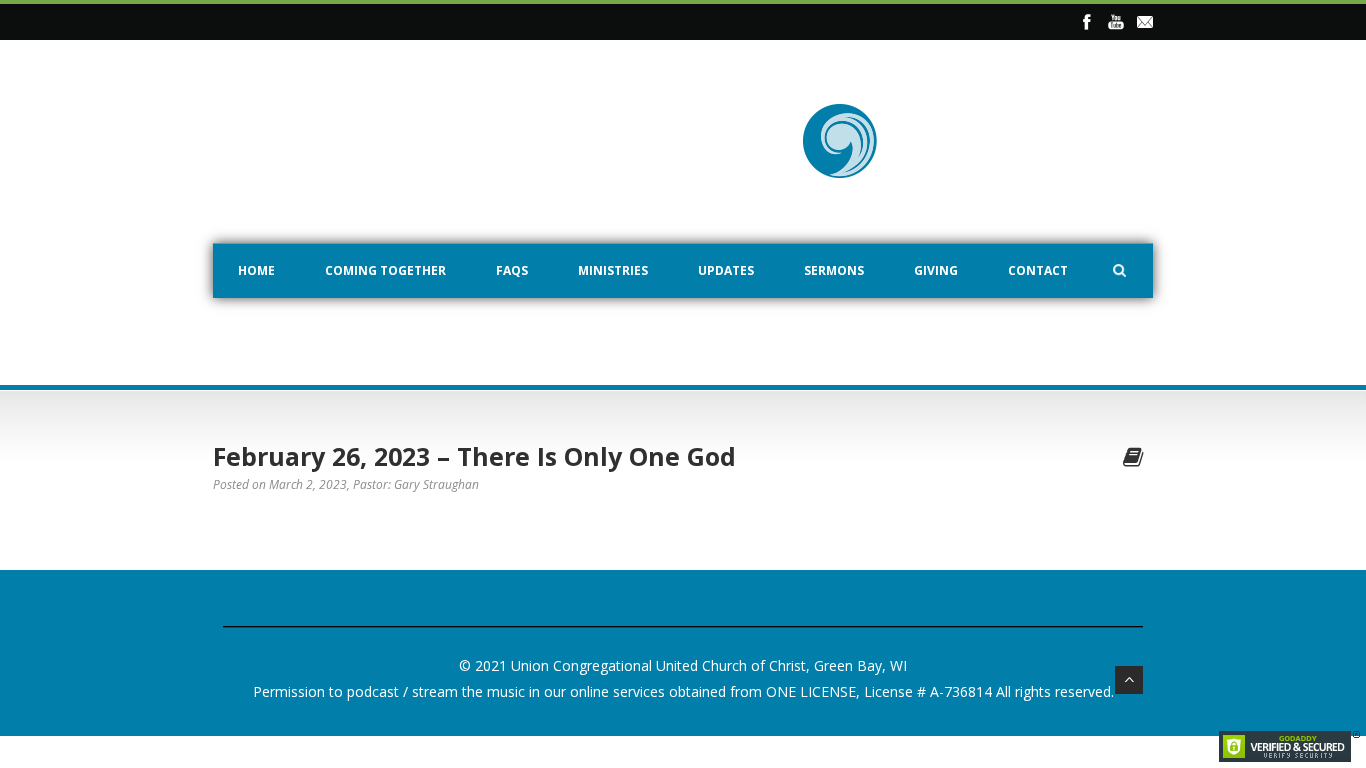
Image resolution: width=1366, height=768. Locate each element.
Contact (1038, 270)
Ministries (613, 270)
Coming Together (385, 270)
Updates (726, 270)
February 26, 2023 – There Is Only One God (474, 456)
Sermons (834, 270)
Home (256, 270)
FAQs (512, 270)
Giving (936, 270)
